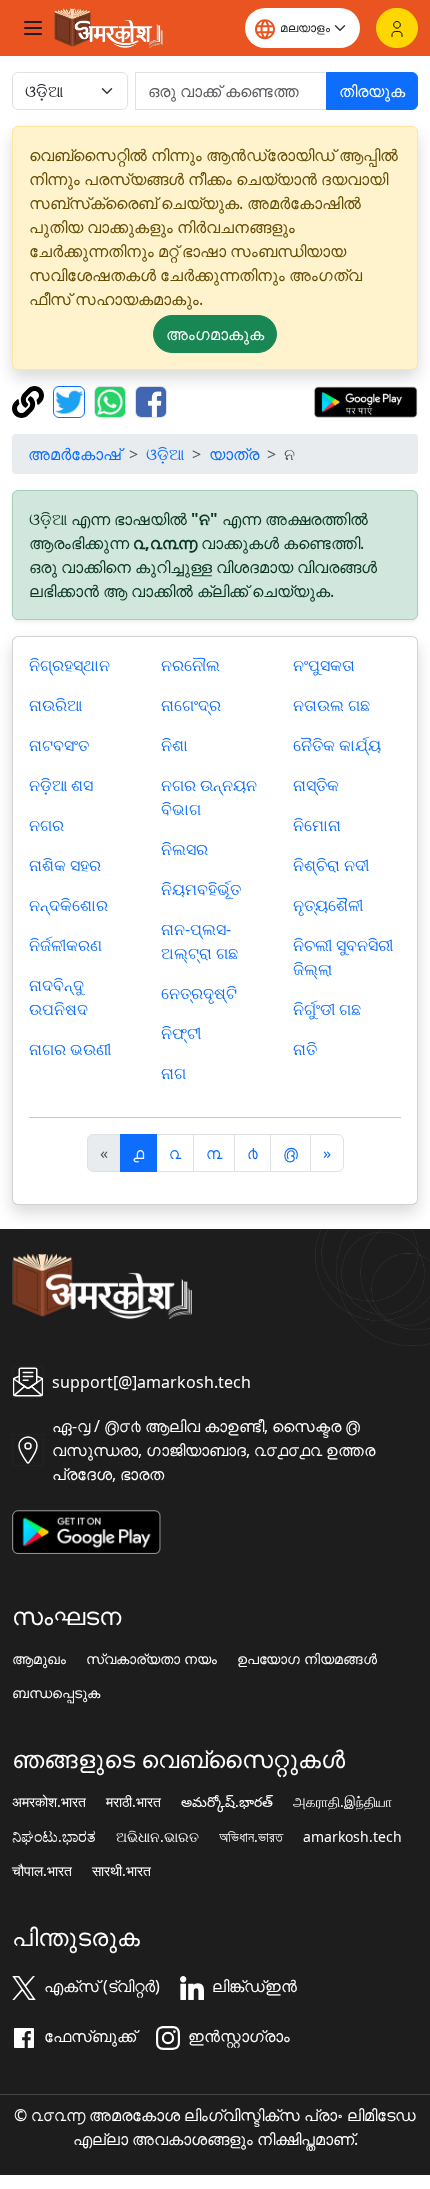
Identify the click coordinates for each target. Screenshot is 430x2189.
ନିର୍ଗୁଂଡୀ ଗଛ (327, 1009)
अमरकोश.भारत (49, 1802)
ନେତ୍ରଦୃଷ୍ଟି (199, 993)
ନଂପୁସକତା (324, 665)
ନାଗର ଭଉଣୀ (70, 1049)
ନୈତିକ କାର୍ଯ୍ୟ (337, 745)
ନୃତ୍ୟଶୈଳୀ (328, 905)
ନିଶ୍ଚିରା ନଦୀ (331, 865)
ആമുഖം (39, 1659)
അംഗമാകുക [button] (215, 334)
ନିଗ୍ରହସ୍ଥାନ (69, 665)
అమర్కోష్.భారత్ (227, 1802)
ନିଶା (174, 745)
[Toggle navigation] (33, 28)
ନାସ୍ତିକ (316, 785)
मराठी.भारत (133, 1802)
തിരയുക (372, 91)
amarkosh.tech (352, 1837)
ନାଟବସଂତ (59, 745)
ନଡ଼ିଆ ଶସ (61, 785)
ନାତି (305, 1049)
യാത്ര (234, 454)
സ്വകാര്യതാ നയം (151, 1659)
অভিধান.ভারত (251, 1837)
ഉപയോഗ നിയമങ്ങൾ (307, 1659)
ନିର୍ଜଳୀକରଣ (65, 945)
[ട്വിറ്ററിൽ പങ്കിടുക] (71, 400)
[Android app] (86, 1530)
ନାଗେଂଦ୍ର (191, 705)
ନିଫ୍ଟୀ (181, 1033)
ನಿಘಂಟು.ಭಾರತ (54, 1837)
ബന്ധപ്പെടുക (56, 1693)
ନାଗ (173, 1073)
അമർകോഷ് (74, 454)
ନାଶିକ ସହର (65, 865)
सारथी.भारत (121, 1871)
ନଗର (46, 825)
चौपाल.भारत (42, 1871)
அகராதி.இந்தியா (342, 1802)
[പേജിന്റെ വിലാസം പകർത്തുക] (30, 400)
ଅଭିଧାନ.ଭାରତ (157, 1837)
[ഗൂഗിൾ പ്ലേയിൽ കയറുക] (365, 400)
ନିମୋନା (317, 825)
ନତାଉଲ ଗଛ (331, 705)
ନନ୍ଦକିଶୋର (68, 905)
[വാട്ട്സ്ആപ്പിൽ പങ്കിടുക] (112, 400)
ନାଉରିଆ (55, 705)
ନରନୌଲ (190, 665)
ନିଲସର (184, 849)
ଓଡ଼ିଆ (165, 454)
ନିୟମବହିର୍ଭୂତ (201, 889)
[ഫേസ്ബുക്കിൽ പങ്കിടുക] (151, 400)
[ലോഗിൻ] (397, 28)
